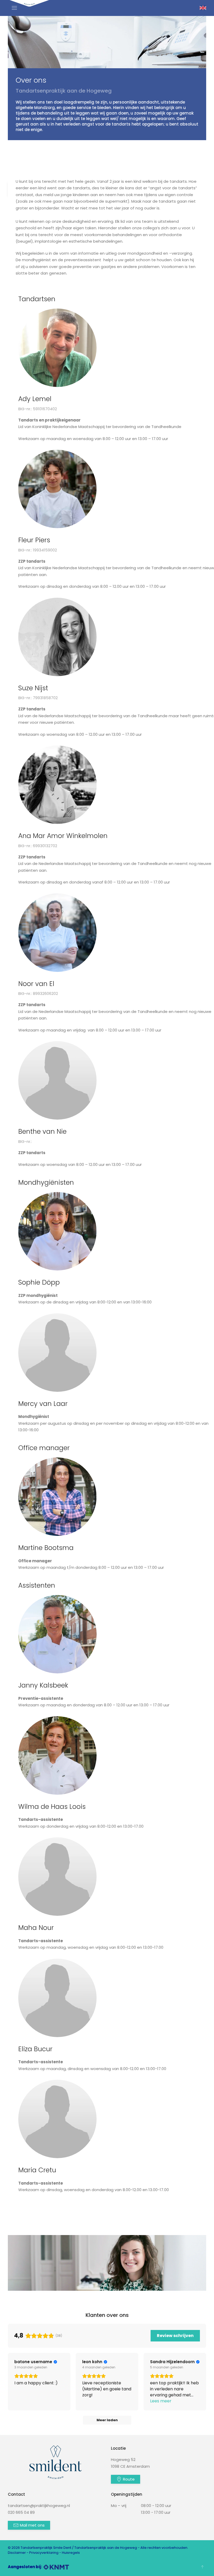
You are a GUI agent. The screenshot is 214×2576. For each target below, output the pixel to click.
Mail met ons (32, 2525)
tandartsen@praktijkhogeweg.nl (39, 2506)
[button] (14, 8)
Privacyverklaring (44, 2553)
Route (129, 2479)
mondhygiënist (36, 260)
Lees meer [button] (161, 2401)
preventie (82, 267)
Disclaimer (17, 2553)
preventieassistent (83, 260)
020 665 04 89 (21, 2512)
